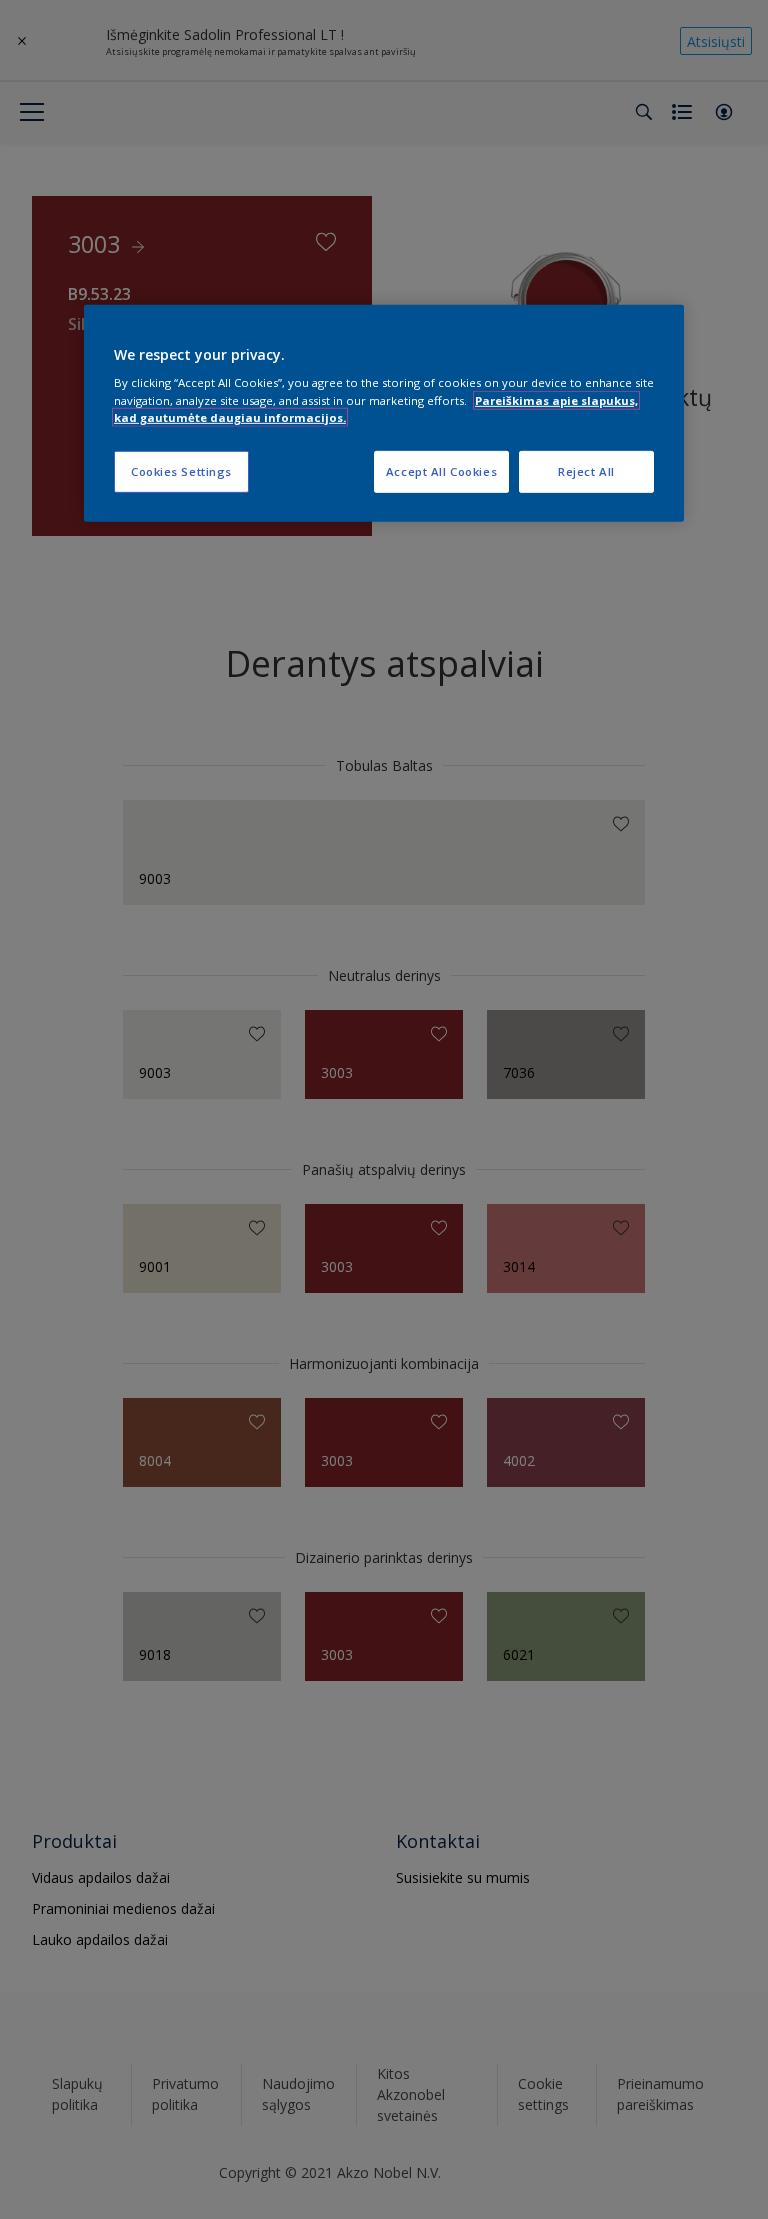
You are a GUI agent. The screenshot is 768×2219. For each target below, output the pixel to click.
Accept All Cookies (441, 470)
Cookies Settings (181, 470)
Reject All (586, 470)
